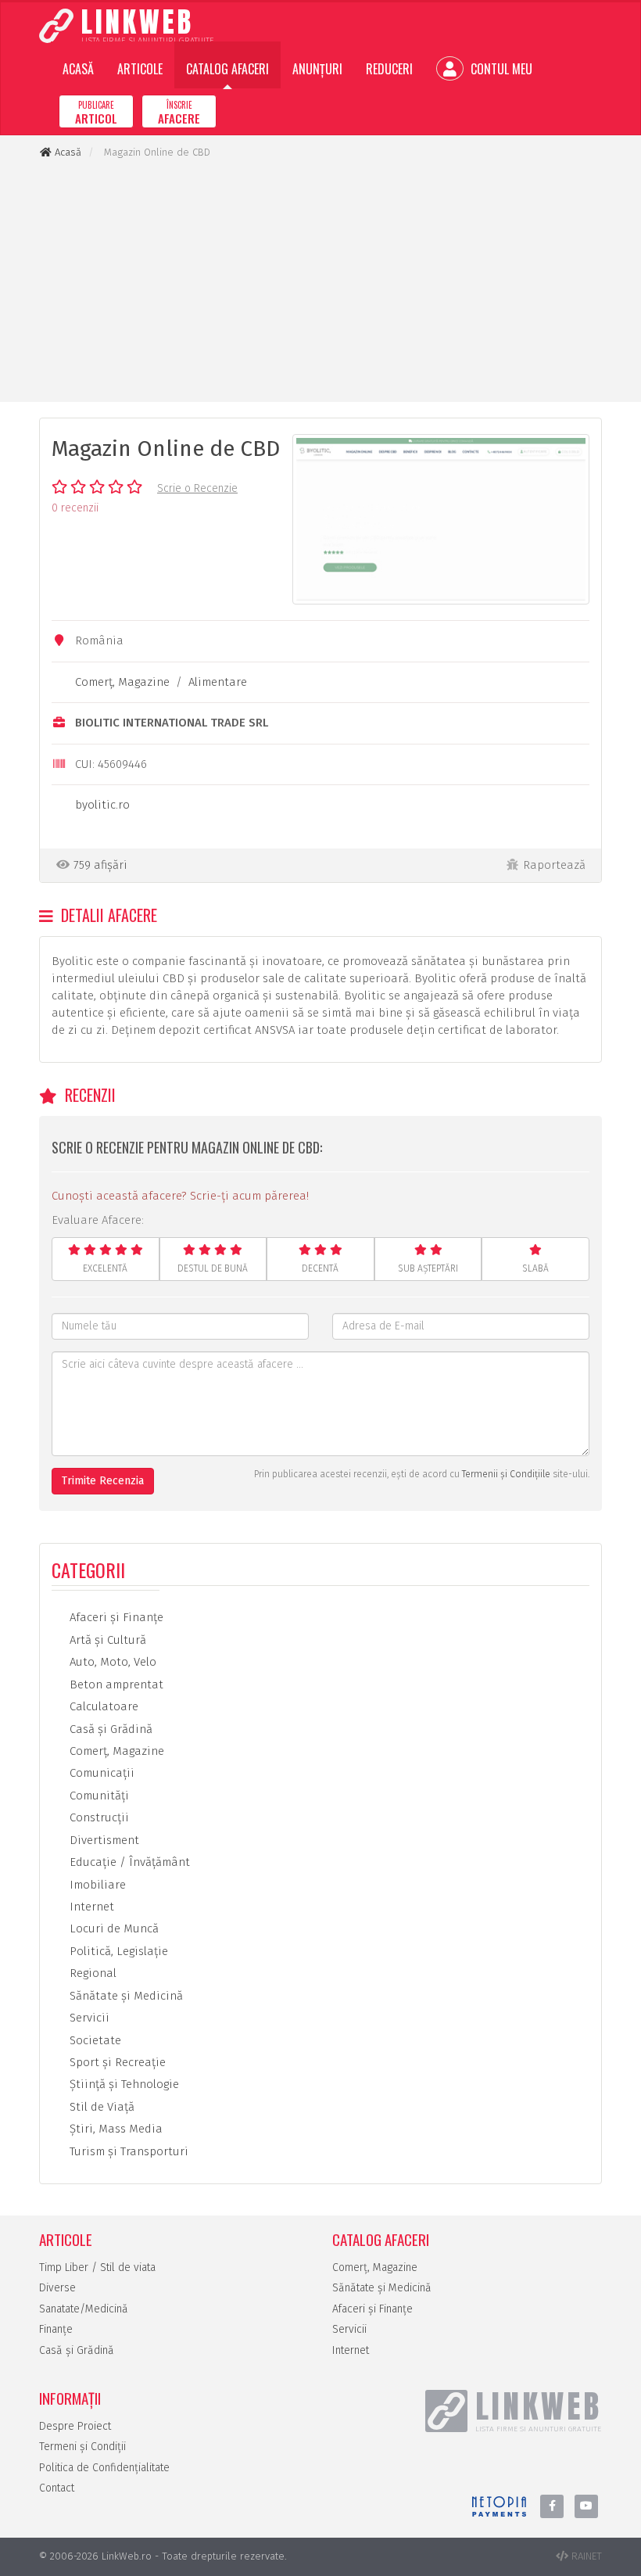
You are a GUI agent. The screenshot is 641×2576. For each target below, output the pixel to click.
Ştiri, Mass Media (115, 2129)
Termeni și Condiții (82, 2447)
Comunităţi (98, 1796)
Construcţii (98, 1817)
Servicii (88, 2018)
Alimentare (218, 682)
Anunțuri (317, 69)
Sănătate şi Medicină (125, 1996)
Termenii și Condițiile (506, 1474)
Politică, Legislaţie (117, 1951)
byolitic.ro (102, 805)
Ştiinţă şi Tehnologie (123, 2084)
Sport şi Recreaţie (116, 2062)
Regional (91, 1973)
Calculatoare (102, 1706)
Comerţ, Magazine (122, 682)
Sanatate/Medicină (84, 2309)
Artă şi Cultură (106, 1640)
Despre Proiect (75, 2426)
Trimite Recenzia (103, 1481)
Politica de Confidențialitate (104, 2468)
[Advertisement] (320, 281)
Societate (94, 2040)
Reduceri (389, 69)
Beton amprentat (115, 1684)
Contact (57, 2488)
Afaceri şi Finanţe (115, 1617)
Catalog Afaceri (227, 69)
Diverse (57, 2288)
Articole (140, 69)
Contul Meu (500, 69)
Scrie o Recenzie (197, 488)
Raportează (554, 865)
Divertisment (103, 1840)
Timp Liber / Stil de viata (97, 2267)
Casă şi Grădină (109, 1729)
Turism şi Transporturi (127, 2151)
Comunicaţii (100, 1773)
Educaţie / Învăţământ (128, 1862)
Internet (90, 1907)
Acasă (78, 69)
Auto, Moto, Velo (111, 1662)
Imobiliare (96, 1885)
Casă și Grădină (77, 2350)
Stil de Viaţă (100, 2107)
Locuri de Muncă (113, 1928)
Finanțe (56, 2329)
